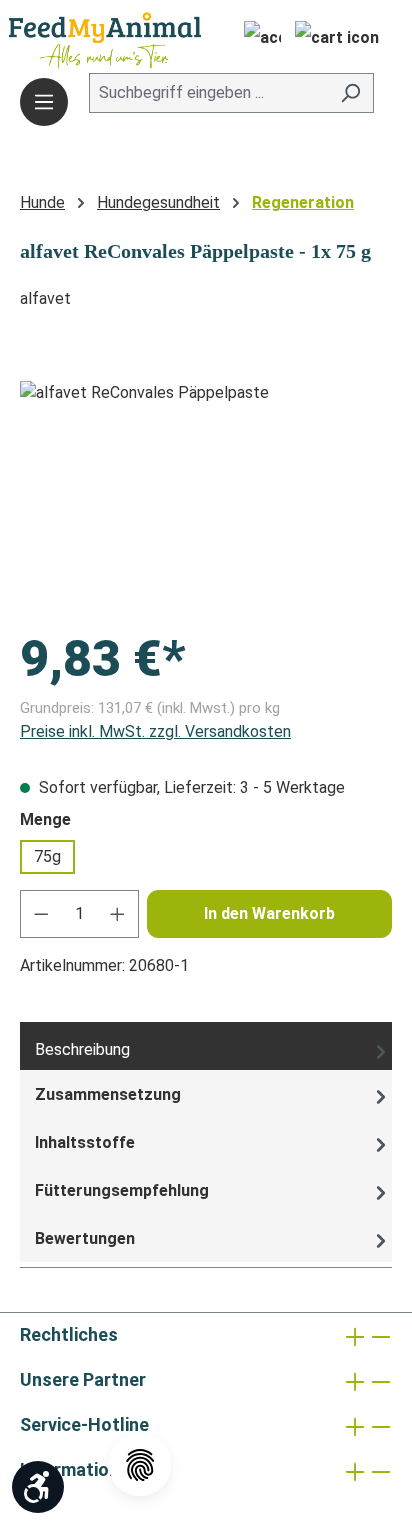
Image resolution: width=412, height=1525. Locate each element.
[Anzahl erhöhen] (118, 914)
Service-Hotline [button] (84, 1424)
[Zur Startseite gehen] (75, 40)
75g (47, 856)
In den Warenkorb (269, 913)
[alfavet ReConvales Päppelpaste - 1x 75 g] (206, 493)
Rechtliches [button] (69, 1334)
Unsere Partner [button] (83, 1379)
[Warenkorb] (337, 40)
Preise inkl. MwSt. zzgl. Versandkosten (155, 731)
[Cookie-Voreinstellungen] (140, 1465)
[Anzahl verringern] (41, 914)
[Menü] (44, 102)
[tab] (206, 1046)
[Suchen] (350, 93)
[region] (206, 493)
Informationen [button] (79, 1469)
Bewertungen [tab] (85, 1238)
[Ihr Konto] (256, 40)
